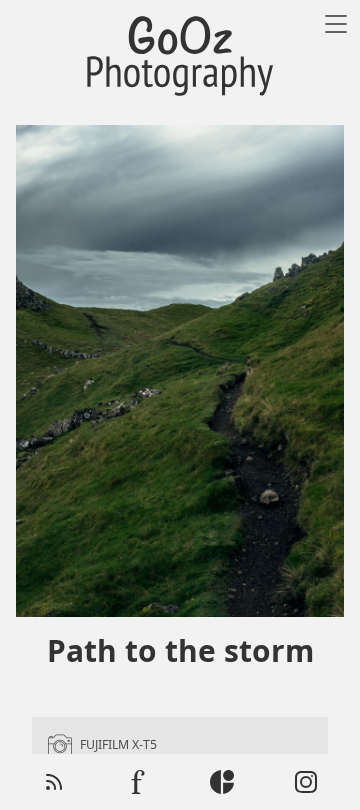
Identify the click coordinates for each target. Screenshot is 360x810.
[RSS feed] (54, 782)
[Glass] (222, 782)
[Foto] (138, 782)
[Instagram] (306, 782)
